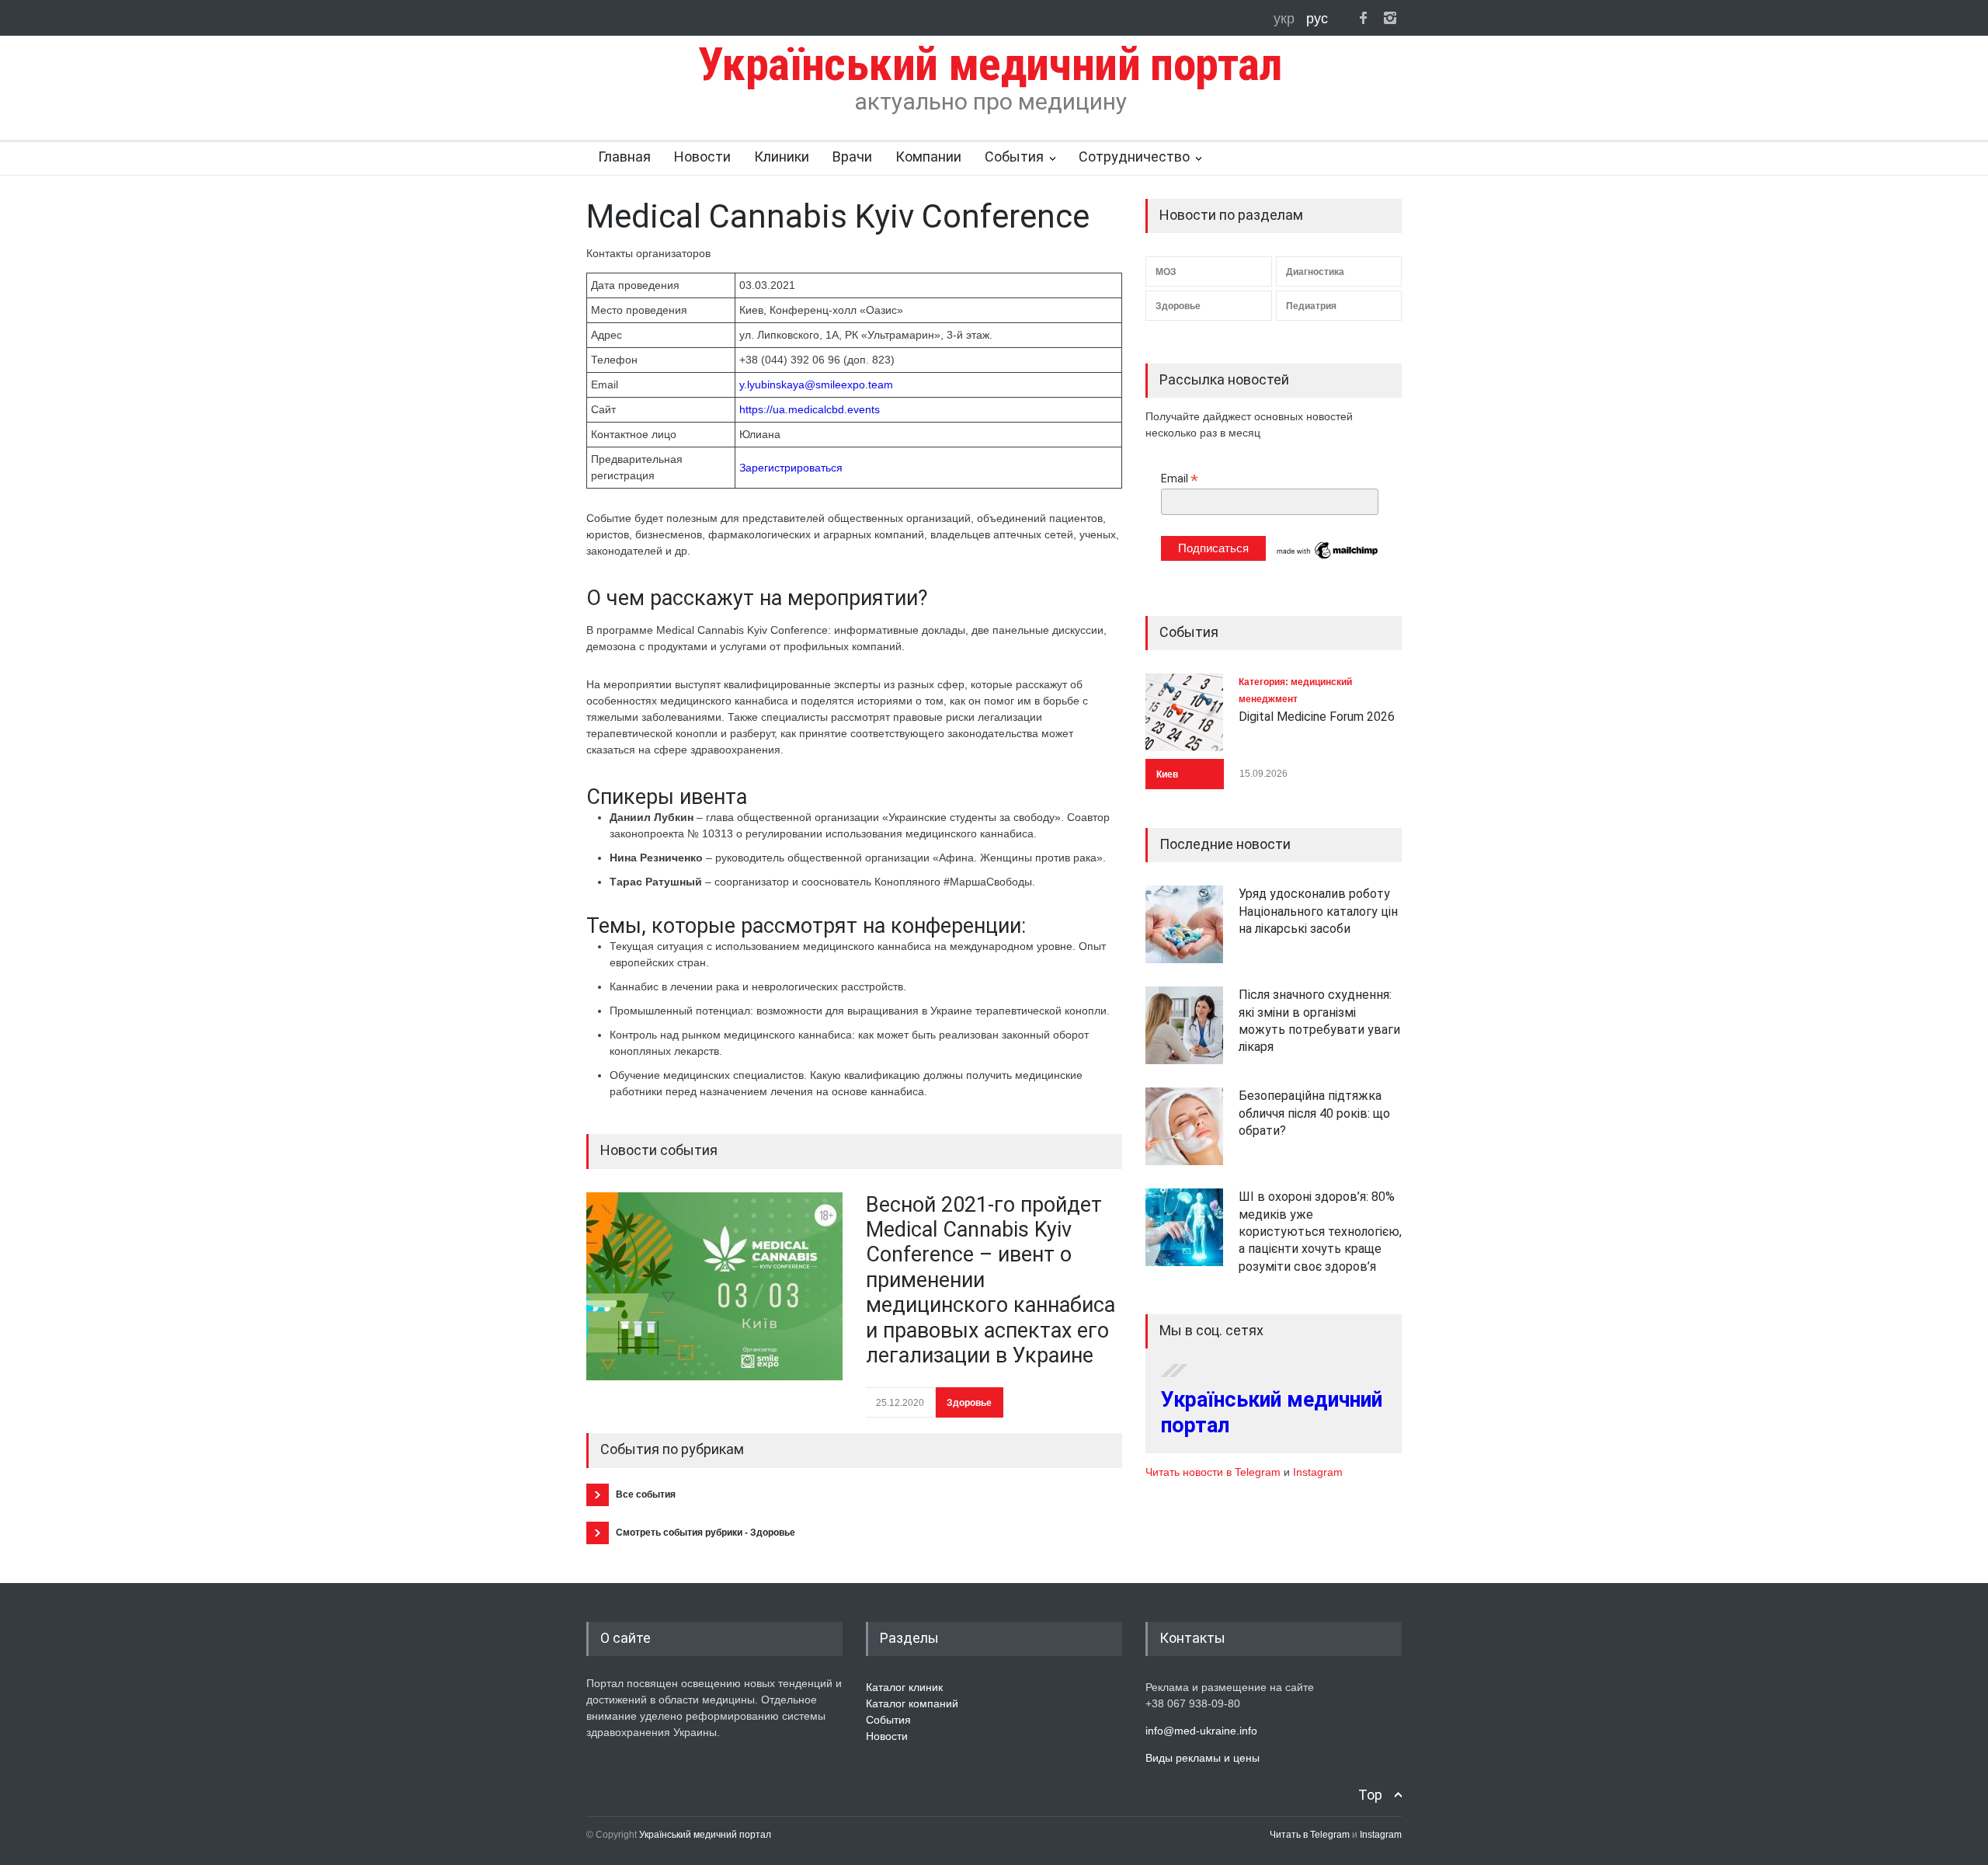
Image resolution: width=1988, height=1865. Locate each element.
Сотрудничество (1134, 157)
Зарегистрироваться (791, 468)
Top (1370, 1795)
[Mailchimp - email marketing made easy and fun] (1328, 558)
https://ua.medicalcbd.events (810, 409)
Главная (624, 157)
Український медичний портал (705, 1835)
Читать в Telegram (1311, 1835)
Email (1180, 479)
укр (1286, 19)
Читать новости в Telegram (1215, 1472)
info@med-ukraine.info (1201, 1731)
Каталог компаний (912, 1703)
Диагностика (1315, 272)
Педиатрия (1311, 306)
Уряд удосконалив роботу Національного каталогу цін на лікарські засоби (1318, 911)
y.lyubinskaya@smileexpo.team (816, 384)
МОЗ (1166, 272)
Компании (928, 157)
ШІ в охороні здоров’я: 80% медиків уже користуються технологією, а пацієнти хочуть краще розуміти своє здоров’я (1320, 1232)
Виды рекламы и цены (1203, 1758)
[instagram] (1390, 18)
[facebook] (1363, 18)
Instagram (1318, 1472)
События (1014, 157)
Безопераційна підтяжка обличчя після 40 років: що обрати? (1314, 1113)
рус (1317, 19)
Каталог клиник (904, 1687)
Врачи (852, 157)
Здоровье (969, 1403)
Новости (702, 157)
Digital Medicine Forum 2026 (1317, 717)
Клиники (782, 157)
